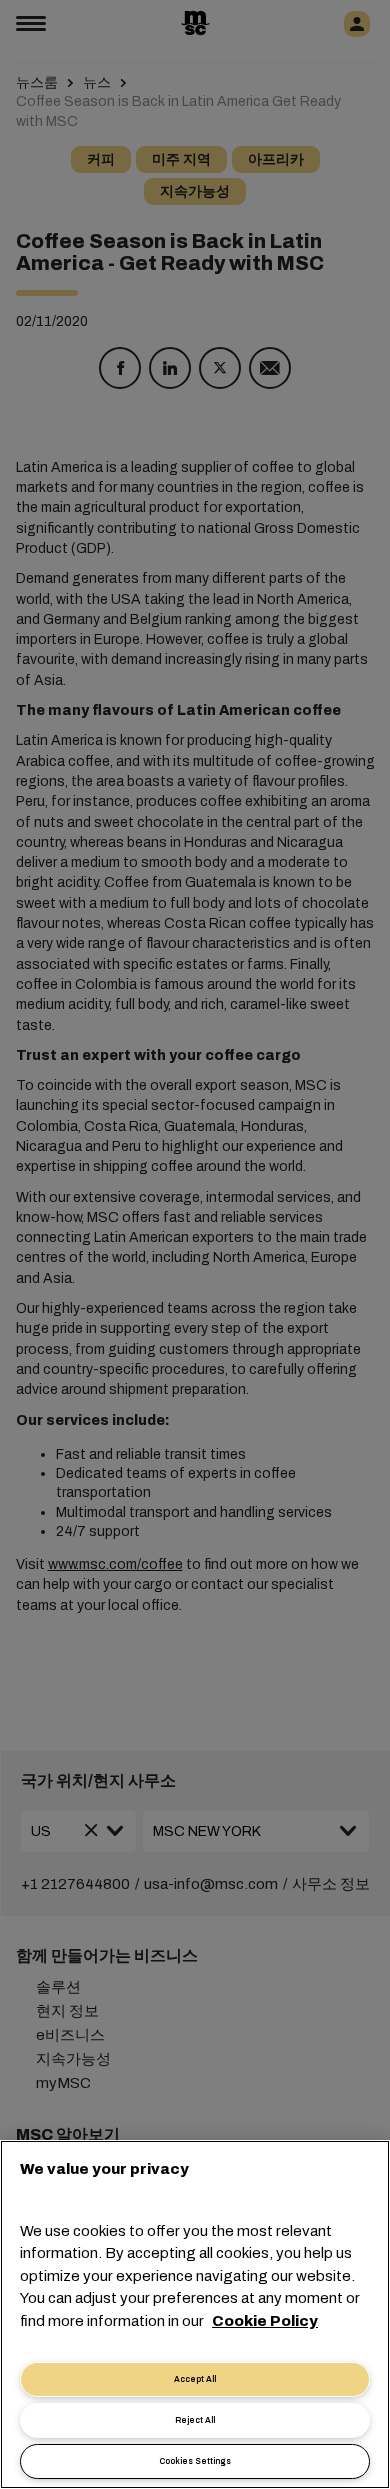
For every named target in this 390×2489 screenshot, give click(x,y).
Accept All (195, 2379)
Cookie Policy (265, 2321)
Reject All (195, 2420)
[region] (195, 2314)
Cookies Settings (195, 2461)
